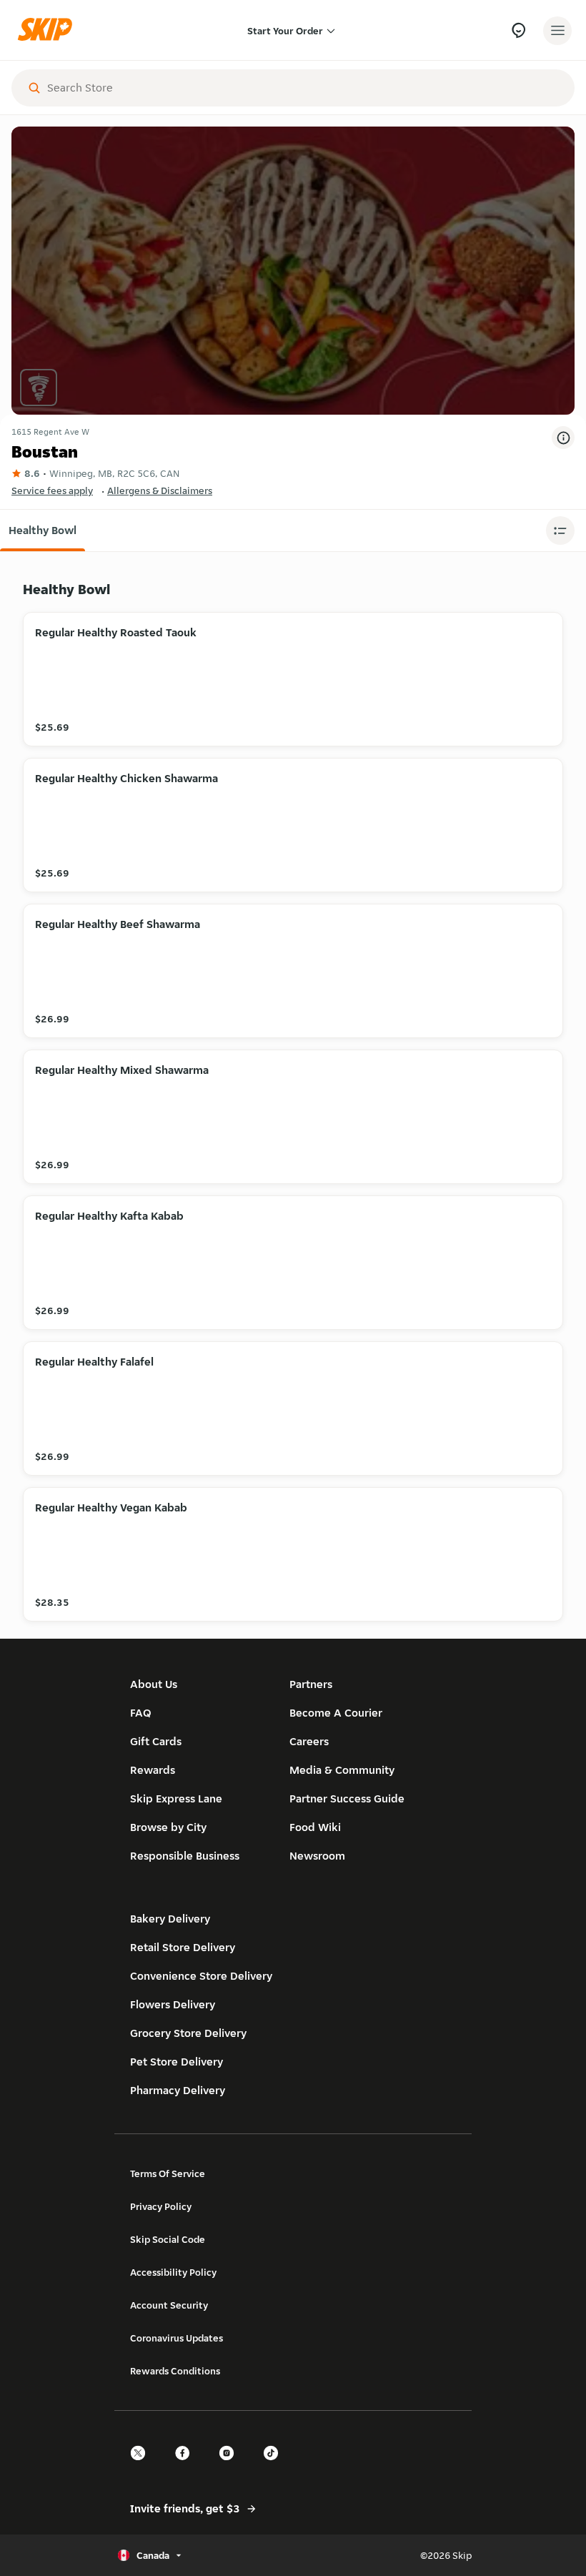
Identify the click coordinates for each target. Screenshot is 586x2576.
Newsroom (317, 1856)
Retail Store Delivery (183, 1947)
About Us (154, 1684)
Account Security (169, 2305)
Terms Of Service (168, 2173)
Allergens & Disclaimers (160, 490)
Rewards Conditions (175, 2371)
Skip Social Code (168, 2239)
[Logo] (49, 30)
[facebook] (187, 2466)
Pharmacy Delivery (178, 2090)
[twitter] (142, 2466)
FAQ (141, 1713)
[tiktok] (275, 2466)
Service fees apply (52, 490)
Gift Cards (156, 1741)
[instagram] (231, 2466)
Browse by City (168, 1827)
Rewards (153, 1770)
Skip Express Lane (176, 1798)
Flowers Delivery (173, 2004)
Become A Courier (336, 1713)
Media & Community (342, 1770)
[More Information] (563, 438)
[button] (43, 531)
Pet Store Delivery (177, 2062)
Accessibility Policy (173, 2272)
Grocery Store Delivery (188, 2033)
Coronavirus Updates (177, 2338)
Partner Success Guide (347, 1798)
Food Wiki (315, 1827)
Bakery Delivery (170, 1919)
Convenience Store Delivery (201, 1976)
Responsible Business (185, 1856)
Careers (309, 1741)
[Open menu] (557, 31)
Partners (311, 1684)
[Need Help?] (518, 30)
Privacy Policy (161, 2206)
